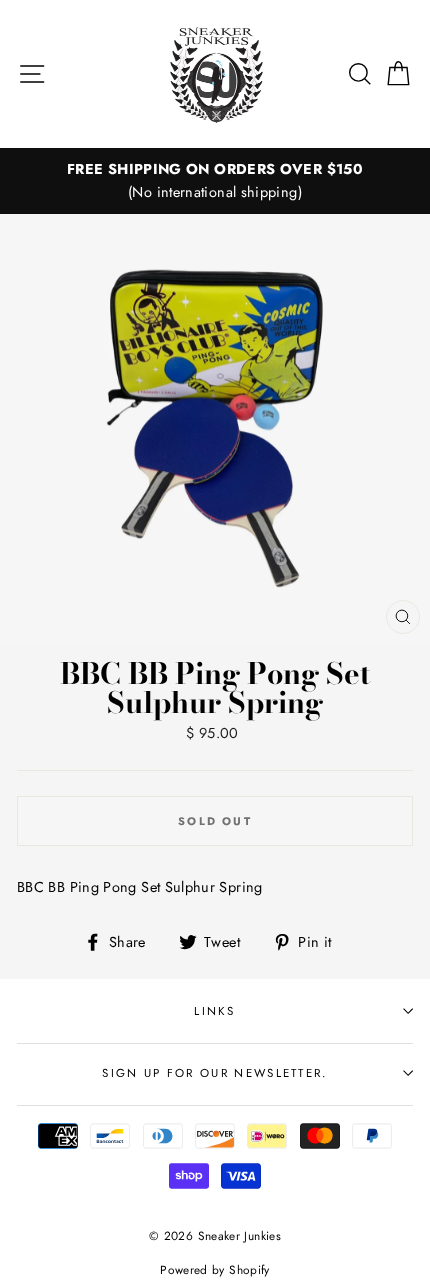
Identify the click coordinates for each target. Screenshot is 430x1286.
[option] (215, 181)
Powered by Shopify (215, 1269)
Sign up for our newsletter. (214, 1073)
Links (215, 1011)
